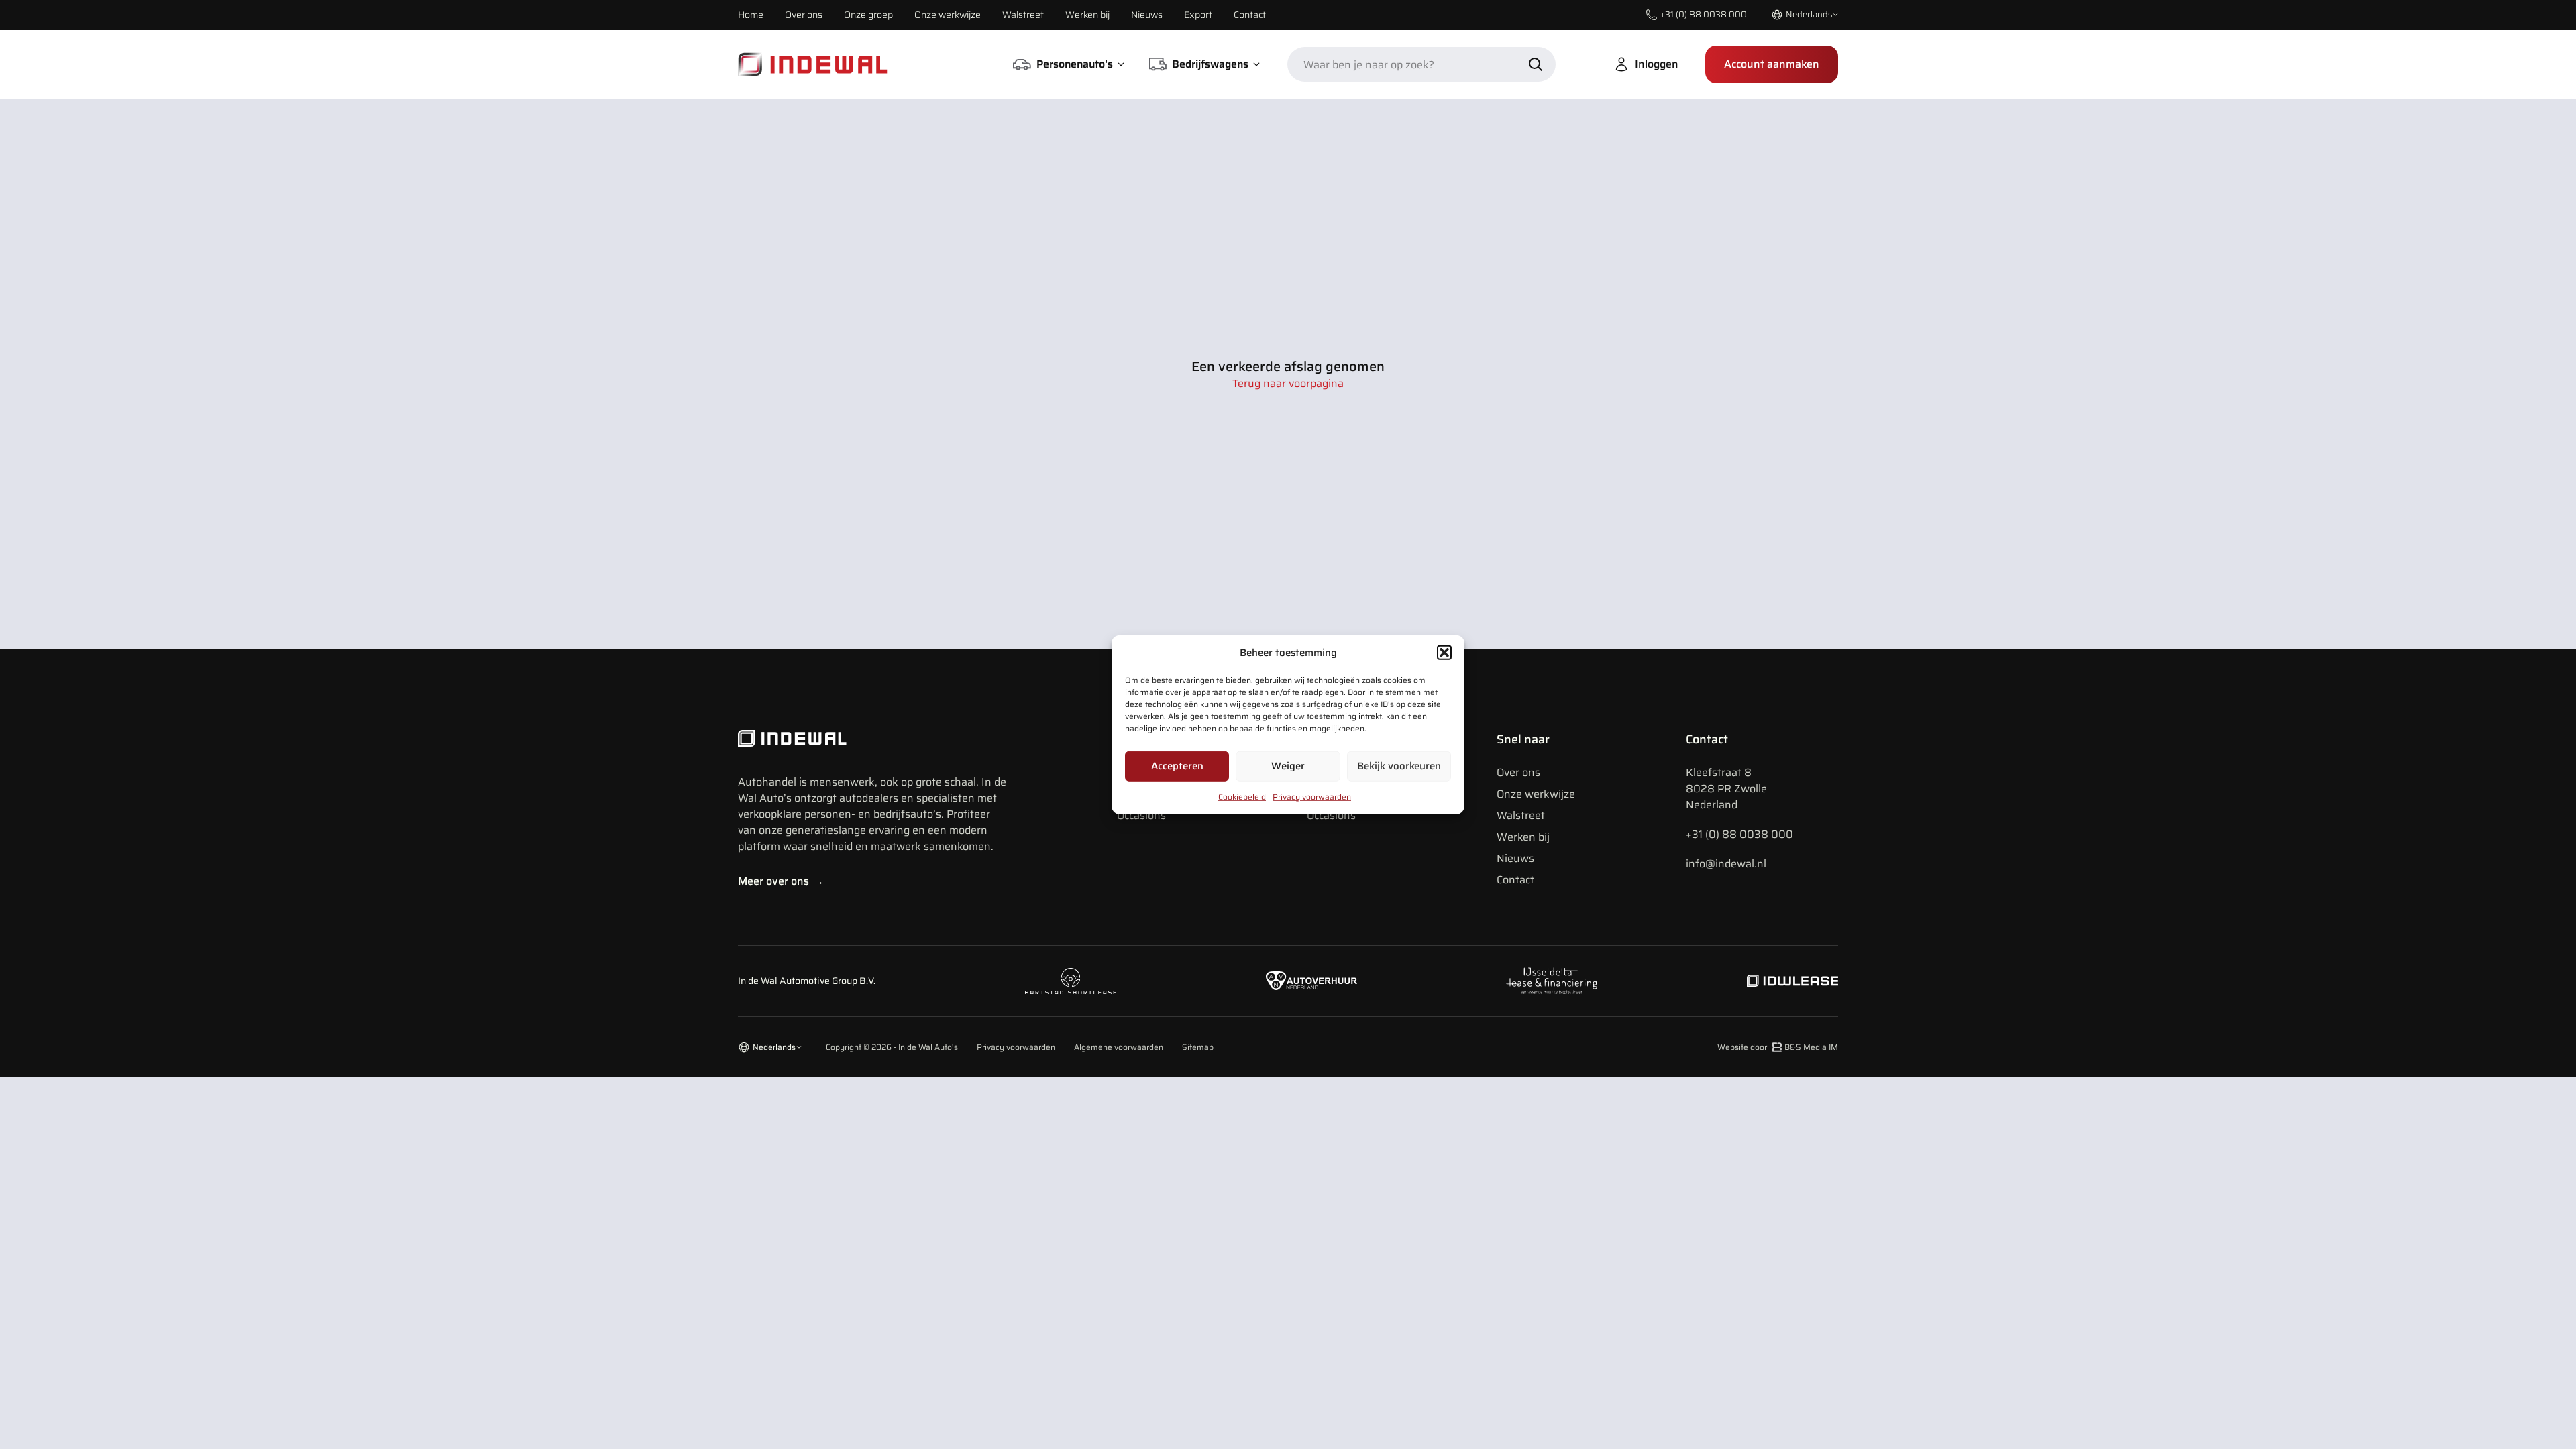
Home (751, 15)
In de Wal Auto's (928, 1047)
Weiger (1288, 766)
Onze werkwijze (948, 15)
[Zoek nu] (1536, 64)
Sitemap (1198, 1047)
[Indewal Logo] (872, 739)
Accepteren (1177, 766)
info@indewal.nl (1726, 864)
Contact (1250, 15)
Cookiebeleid (1242, 796)
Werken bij (1087, 15)
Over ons (804, 15)
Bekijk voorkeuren (1399, 766)
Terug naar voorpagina (1288, 384)
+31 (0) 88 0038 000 (1739, 834)
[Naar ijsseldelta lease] (1552, 981)
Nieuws (1147, 15)
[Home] (813, 64)
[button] (1444, 653)
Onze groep (868, 15)
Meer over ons (781, 881)
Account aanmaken (1772, 64)
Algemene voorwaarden (1119, 1047)
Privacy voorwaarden (1312, 796)
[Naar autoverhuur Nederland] (1311, 981)
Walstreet (1023, 15)
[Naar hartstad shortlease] (1071, 981)
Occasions (1141, 815)
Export (1198, 15)
